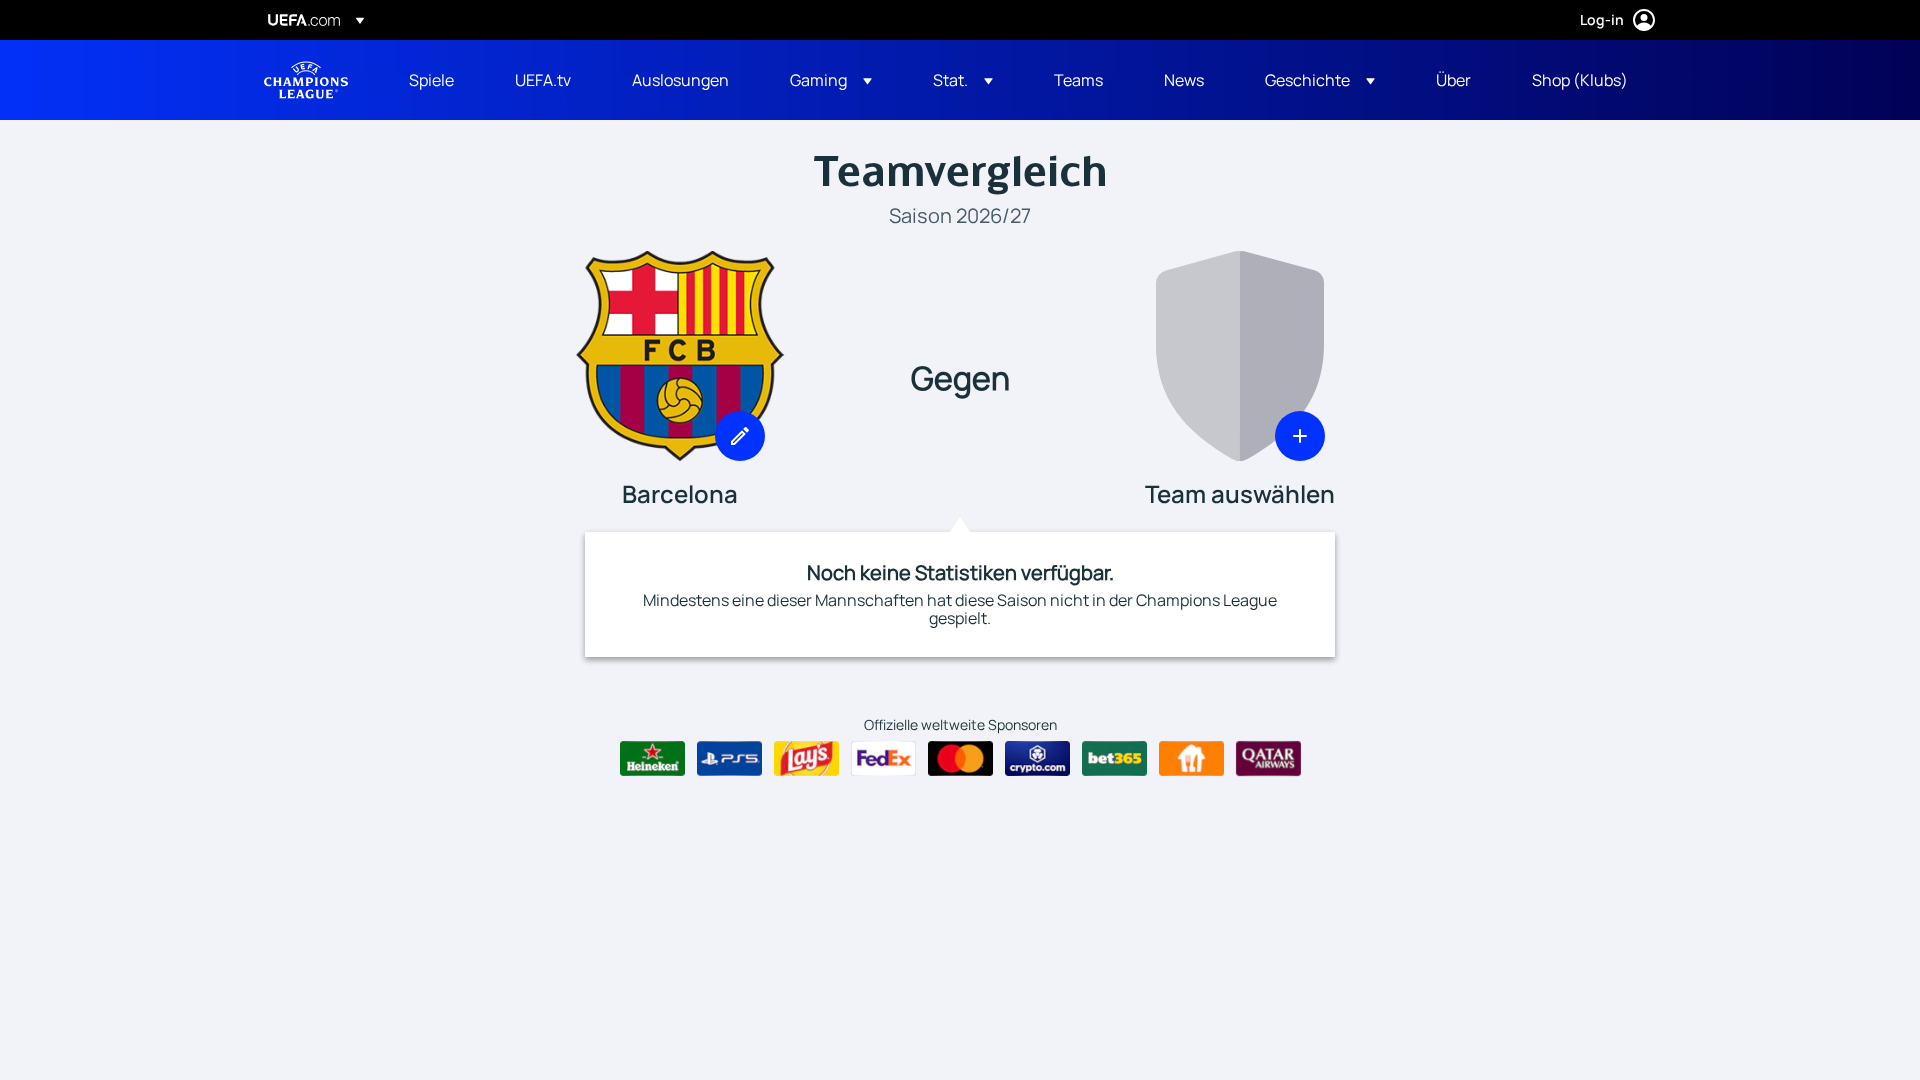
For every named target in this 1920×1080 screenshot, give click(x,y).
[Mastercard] (960, 759)
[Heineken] (652, 759)
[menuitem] (437, 80)
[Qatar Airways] (1268, 759)
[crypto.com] (1037, 759)
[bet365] (1114, 759)
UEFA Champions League (306, 80)
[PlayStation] (729, 759)
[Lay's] (806, 759)
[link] (431, 80)
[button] (831, 80)
